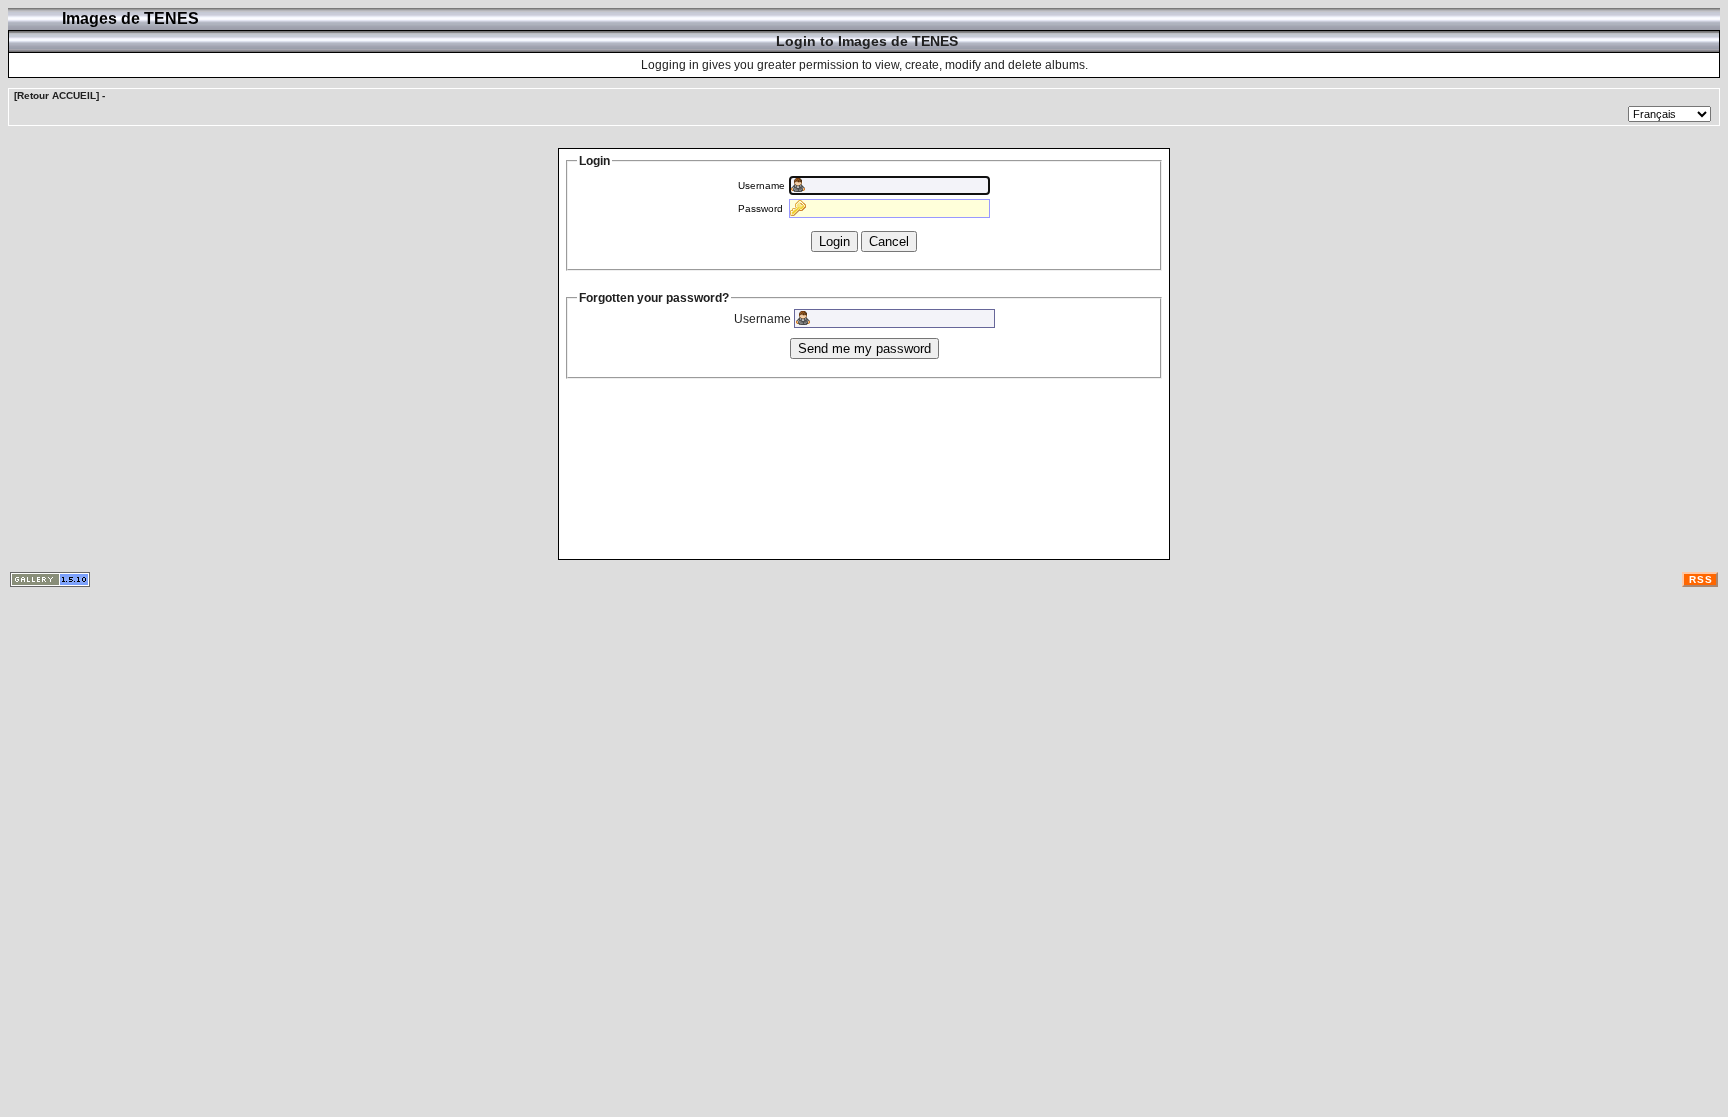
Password (760, 208)
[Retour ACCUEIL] (56, 95)
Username (761, 185)
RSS (1701, 579)
